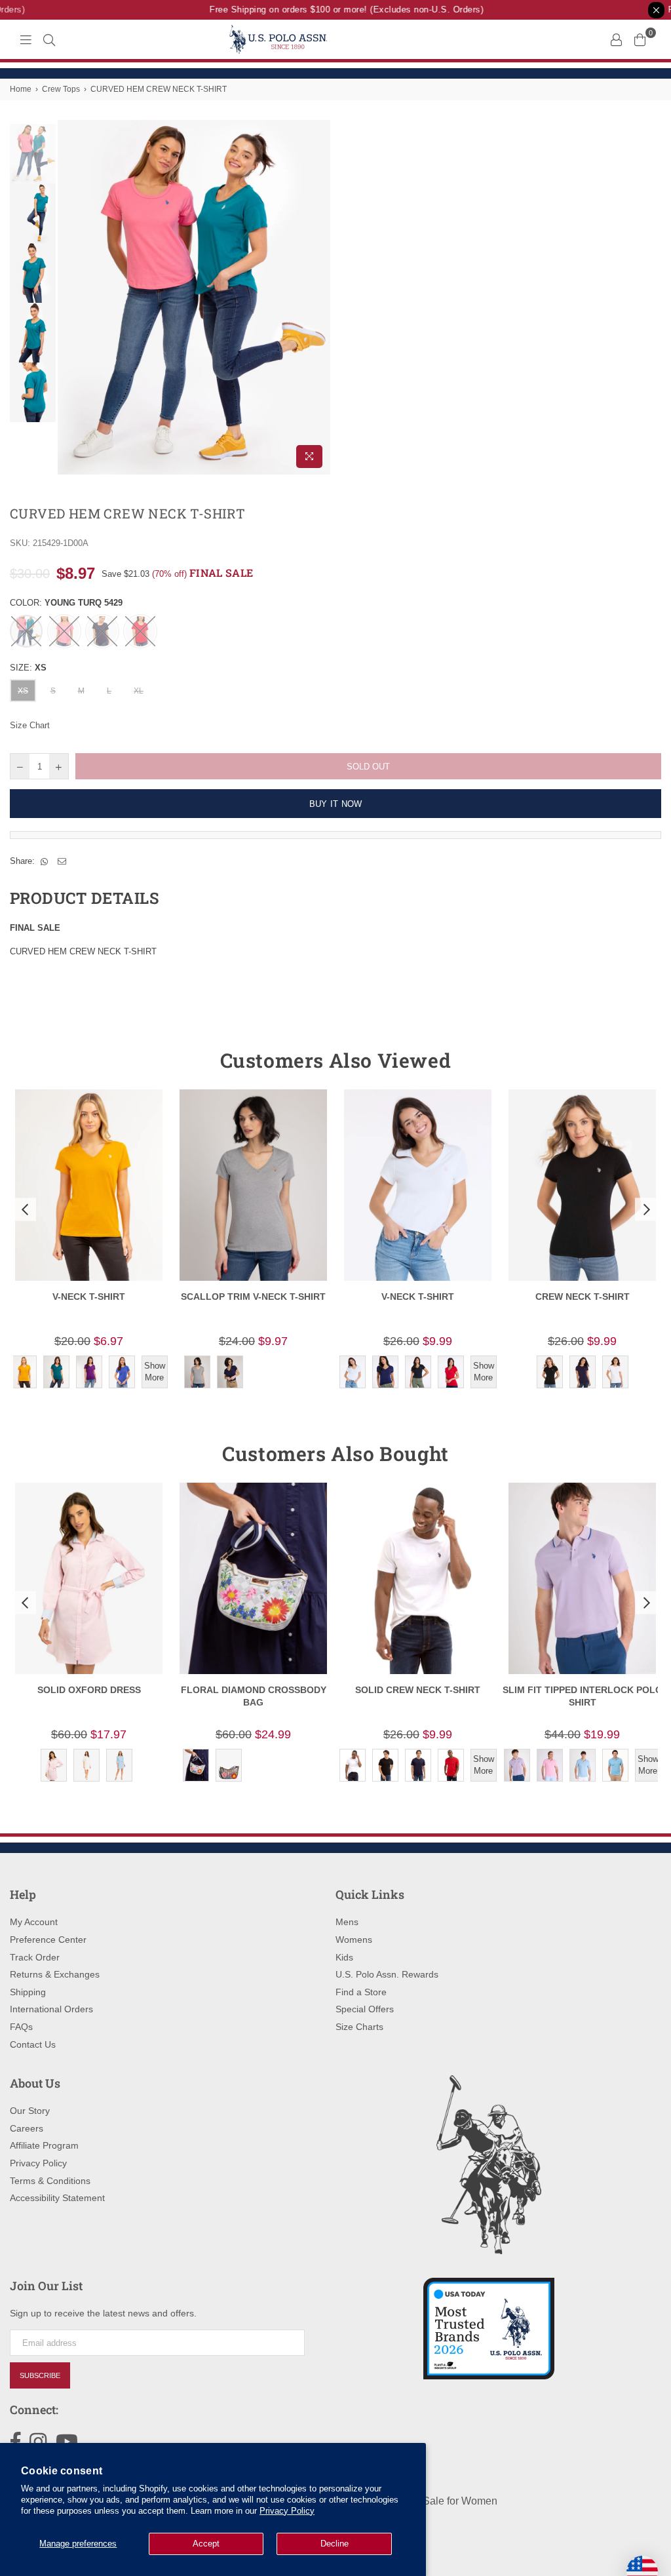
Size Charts (359, 2027)
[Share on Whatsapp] (45, 861)
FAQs (21, 2027)
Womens (354, 1940)
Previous (69, 297)
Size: (28, 668)
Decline (335, 2544)
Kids (344, 1957)
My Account (34, 1922)
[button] (24, 1209)
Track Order (35, 1957)
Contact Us (33, 2044)
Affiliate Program (44, 2145)
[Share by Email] (62, 861)
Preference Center (48, 1940)
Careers (27, 2128)
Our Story (30, 2111)
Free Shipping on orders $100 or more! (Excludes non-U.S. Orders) (334, 10)
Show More (155, 1372)
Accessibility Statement (57, 2198)
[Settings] (616, 39)
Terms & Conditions (50, 2181)
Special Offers (365, 2009)
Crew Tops (61, 89)
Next (319, 297)
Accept (206, 2544)
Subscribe (40, 2375)
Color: (66, 603)
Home (21, 89)
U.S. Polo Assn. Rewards (387, 1974)
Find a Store (361, 1992)
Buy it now (336, 804)
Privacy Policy (287, 2511)
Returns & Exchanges (55, 1974)
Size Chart (30, 725)
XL (139, 691)
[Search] (49, 39)
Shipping (28, 1992)
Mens (347, 1922)
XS (23, 691)
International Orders (51, 2009)
